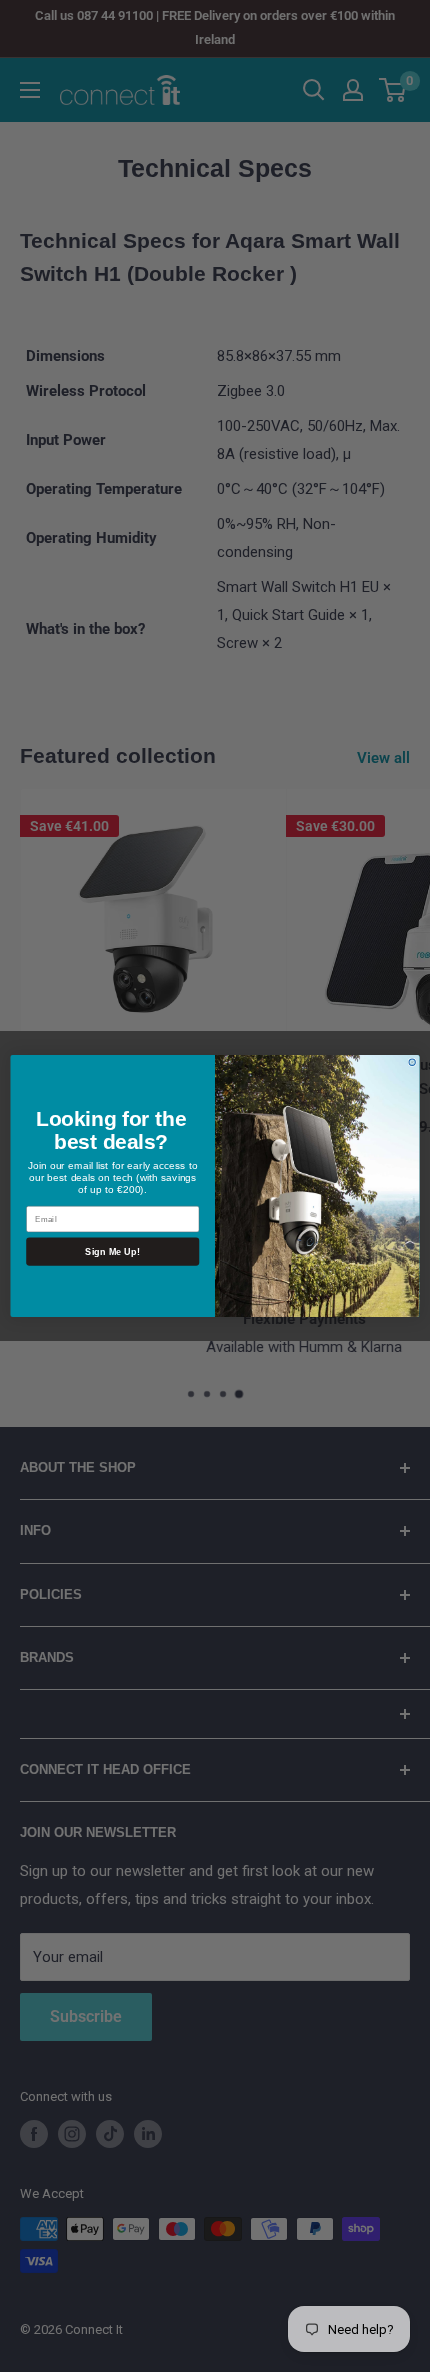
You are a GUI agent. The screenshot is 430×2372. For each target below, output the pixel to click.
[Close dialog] (412, 1062)
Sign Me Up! (112, 1251)
